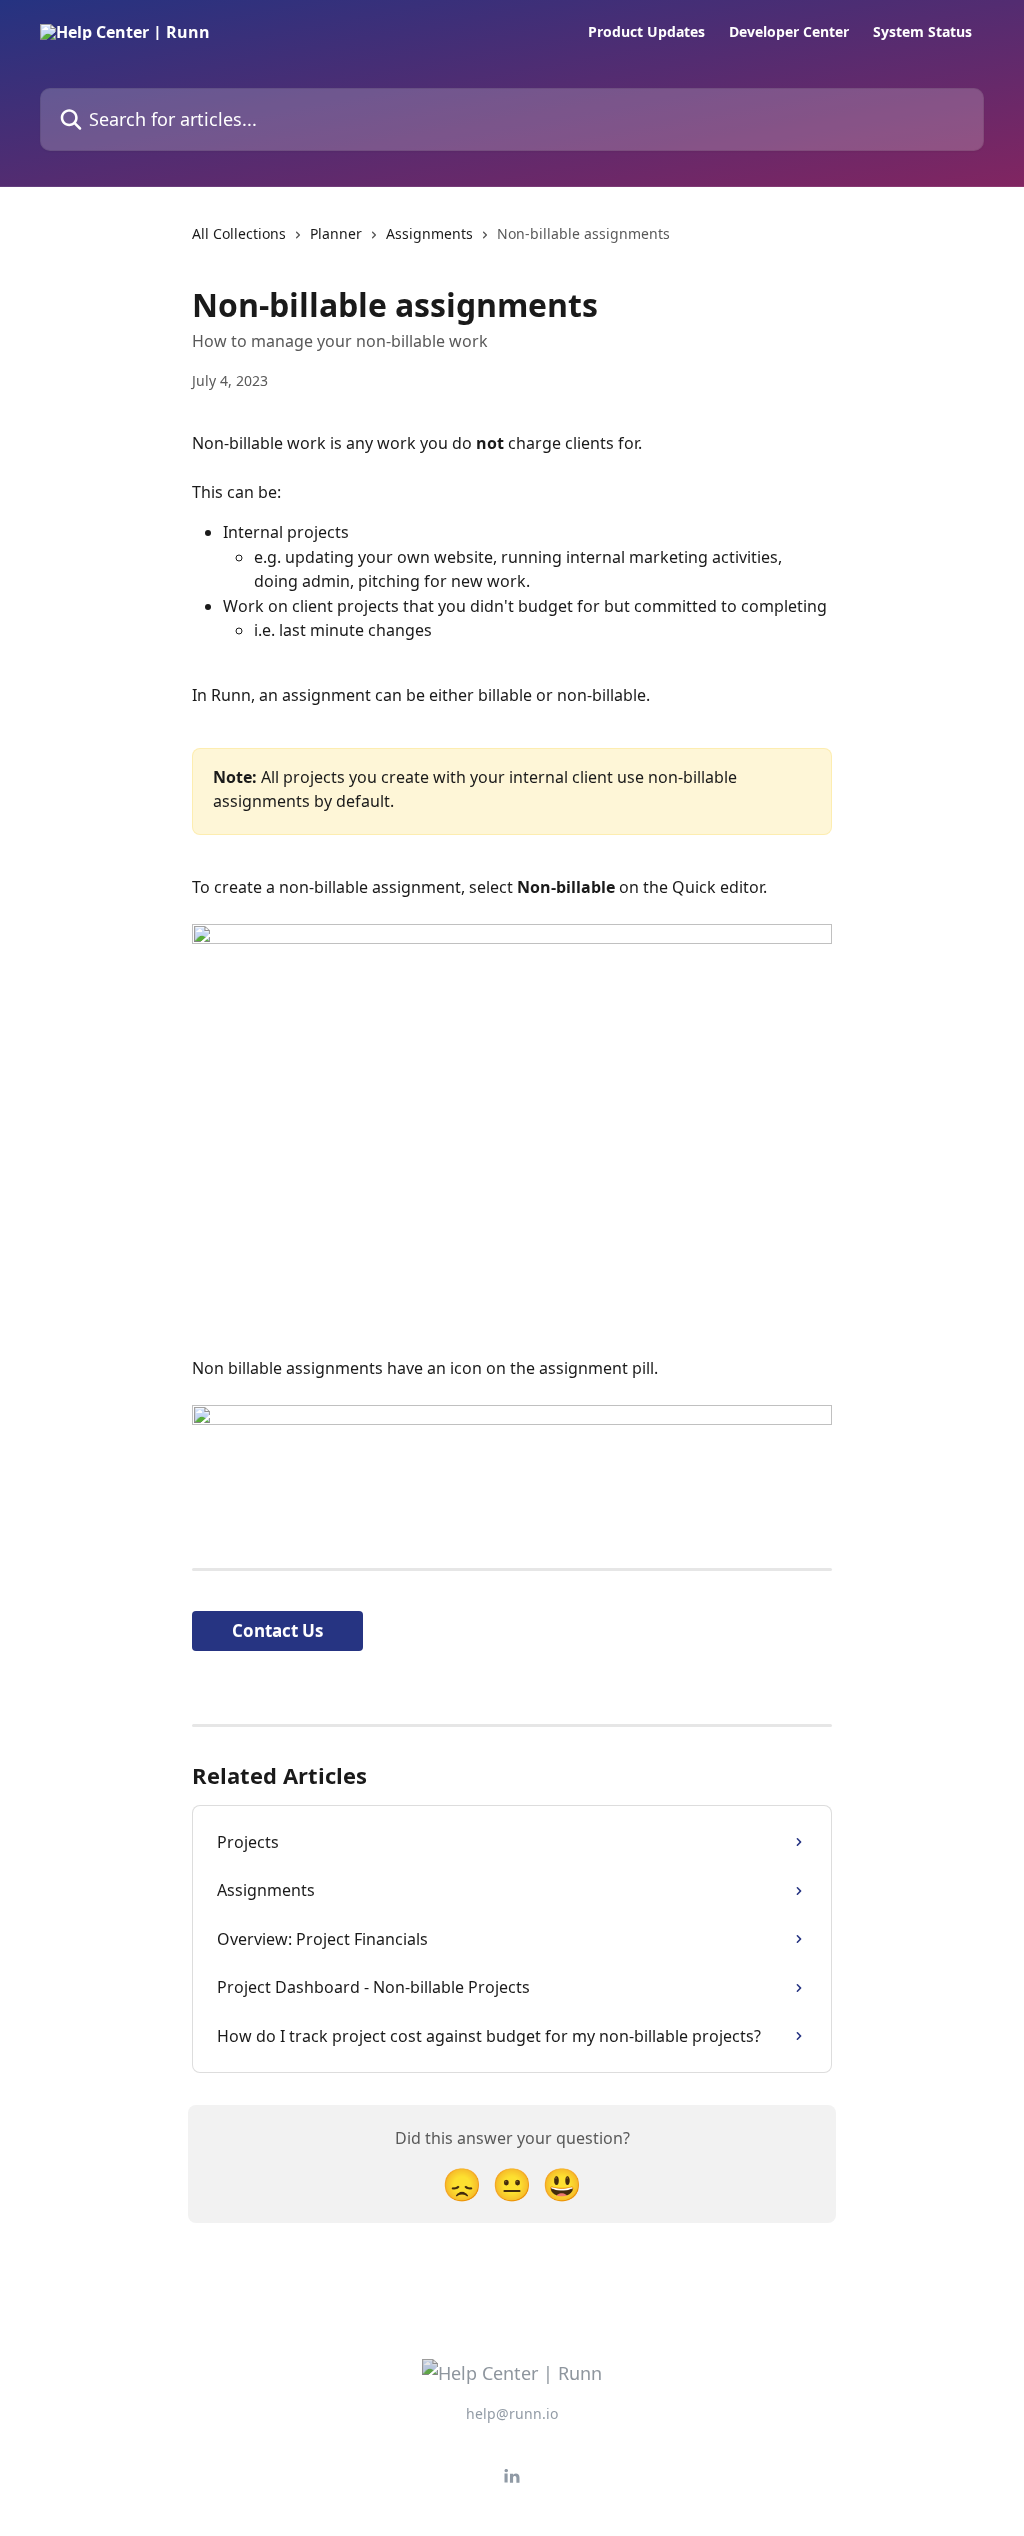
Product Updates (646, 32)
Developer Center (789, 32)
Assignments (429, 233)
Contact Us (277, 1630)
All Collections (239, 233)
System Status (922, 32)
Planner (336, 233)
